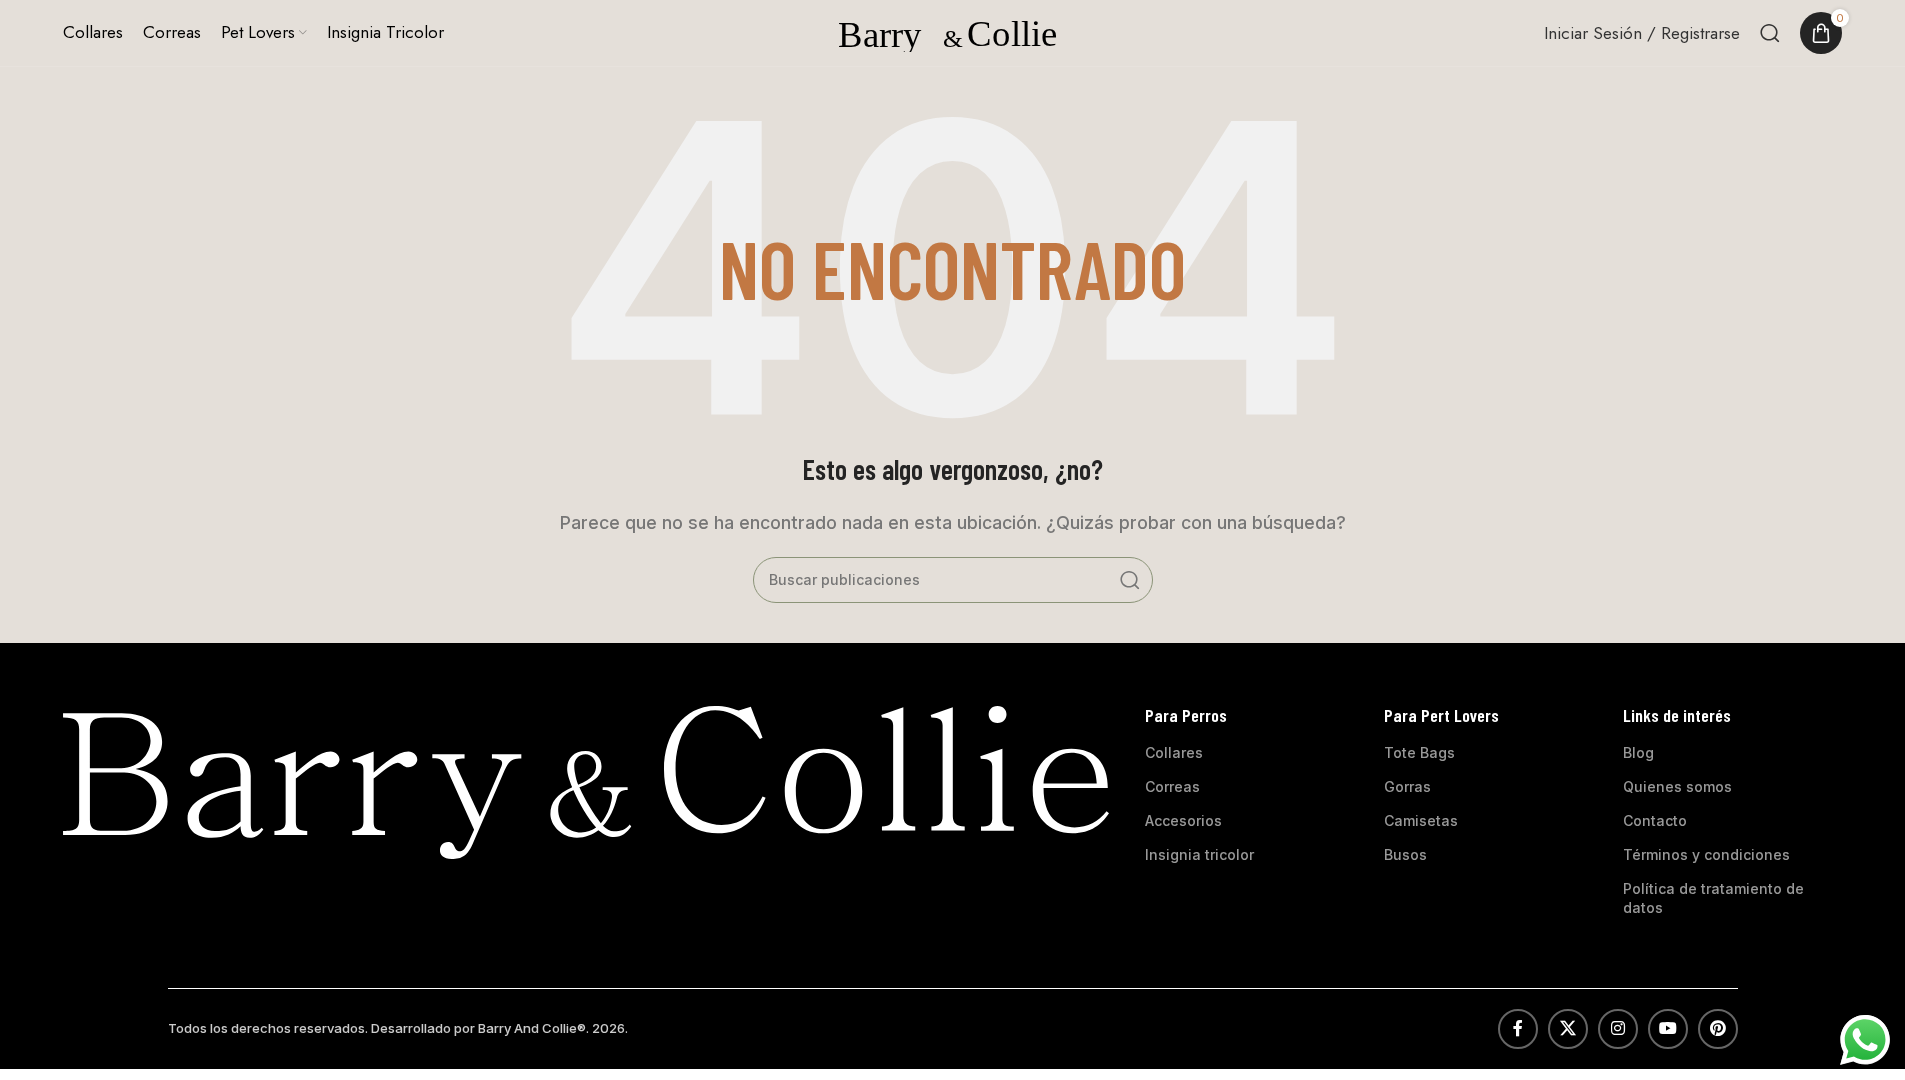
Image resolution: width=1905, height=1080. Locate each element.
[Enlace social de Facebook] (1518, 1029)
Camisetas (1421, 820)
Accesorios (1183, 820)
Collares (1174, 752)
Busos (1405, 854)
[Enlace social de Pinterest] (1718, 1029)
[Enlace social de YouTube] (1668, 1029)
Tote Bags (1419, 752)
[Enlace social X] (1568, 1029)
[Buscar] (1770, 33)
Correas (1172, 786)
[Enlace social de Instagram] (1618, 1029)
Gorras (1407, 786)
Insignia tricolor (1199, 854)
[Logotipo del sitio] (953, 31)
